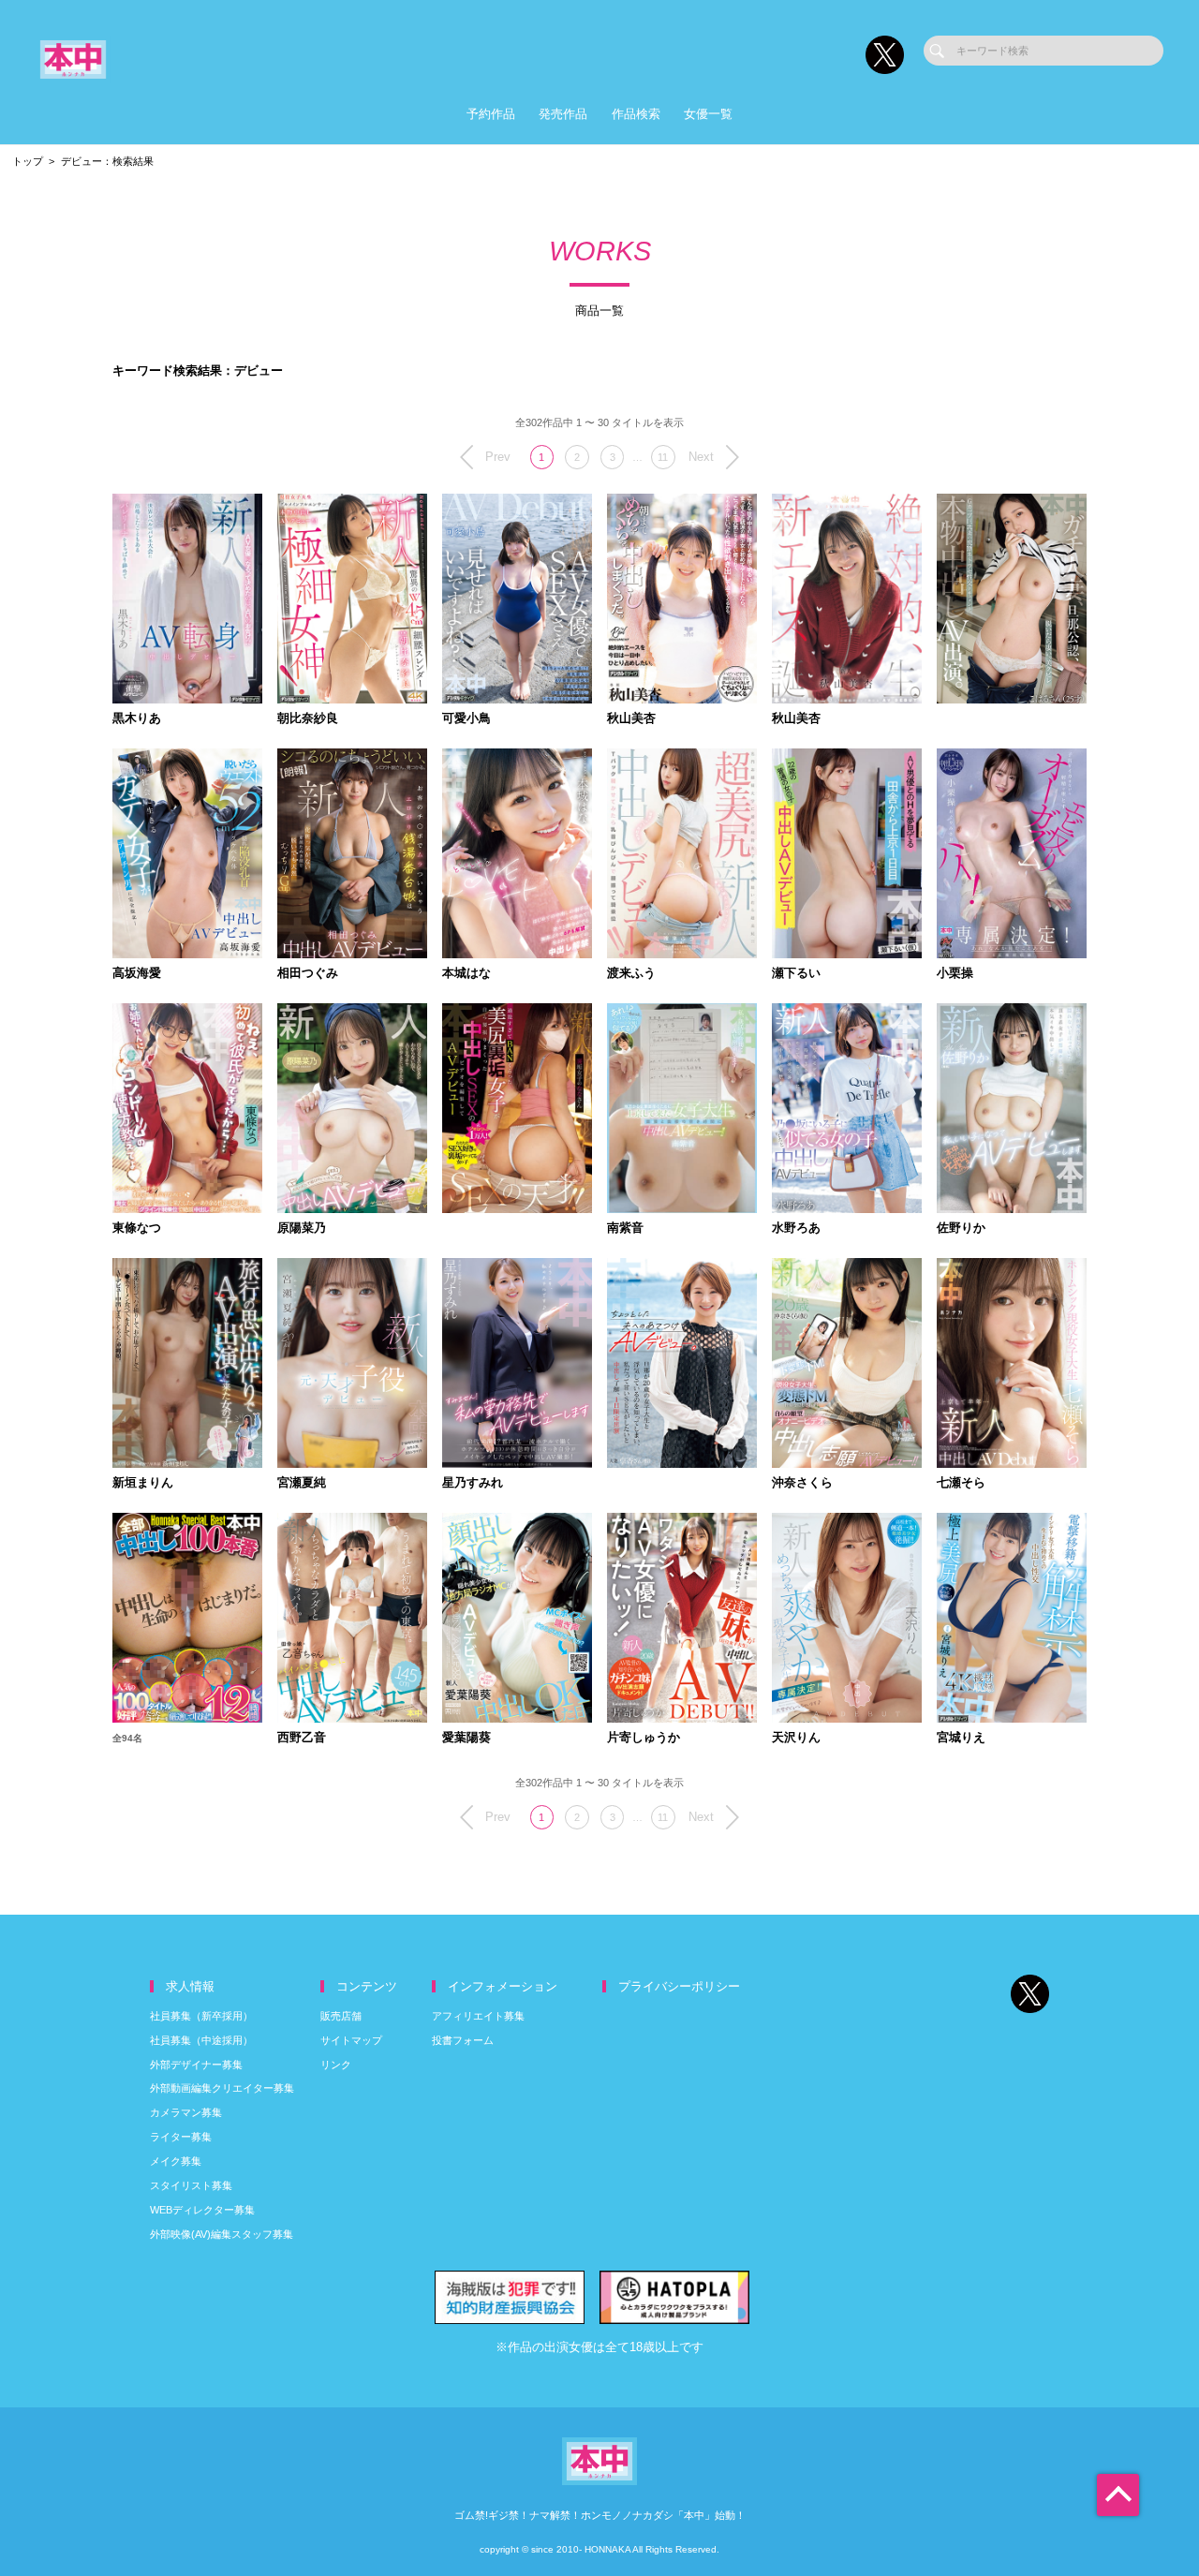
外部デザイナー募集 (196, 2065)
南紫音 (625, 1229)
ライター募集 (181, 2137)
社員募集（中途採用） (201, 2040)
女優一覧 (708, 114)
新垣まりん (143, 1483)
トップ (28, 161)
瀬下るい (796, 974)
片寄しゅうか (644, 1738)
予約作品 (491, 114)
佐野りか (961, 1229)
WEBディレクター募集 (202, 2210)
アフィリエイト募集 (478, 2016)
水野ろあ (796, 1229)
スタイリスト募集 (191, 2185)
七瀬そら (961, 1483)
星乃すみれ (473, 1483)
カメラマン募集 (186, 2112)
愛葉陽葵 (466, 1738)
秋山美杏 (631, 719)
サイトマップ (351, 2040)
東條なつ (137, 1229)
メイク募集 (176, 2161)
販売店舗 (341, 2016)
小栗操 (955, 974)
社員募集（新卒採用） (201, 2016)
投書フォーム (463, 2040)
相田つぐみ (308, 974)
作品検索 (636, 114)
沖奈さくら (802, 1483)
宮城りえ (961, 1738)
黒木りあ (137, 719)
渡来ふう (631, 974)
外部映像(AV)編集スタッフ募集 (222, 2234)
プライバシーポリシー (679, 1986)
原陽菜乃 (302, 1229)
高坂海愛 (137, 974)
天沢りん (796, 1738)
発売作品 (563, 114)
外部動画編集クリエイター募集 (222, 2088)
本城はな (466, 974)
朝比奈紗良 (308, 719)
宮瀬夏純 (302, 1483)
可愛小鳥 (466, 719)
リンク (336, 2065)
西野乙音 (302, 1738)
